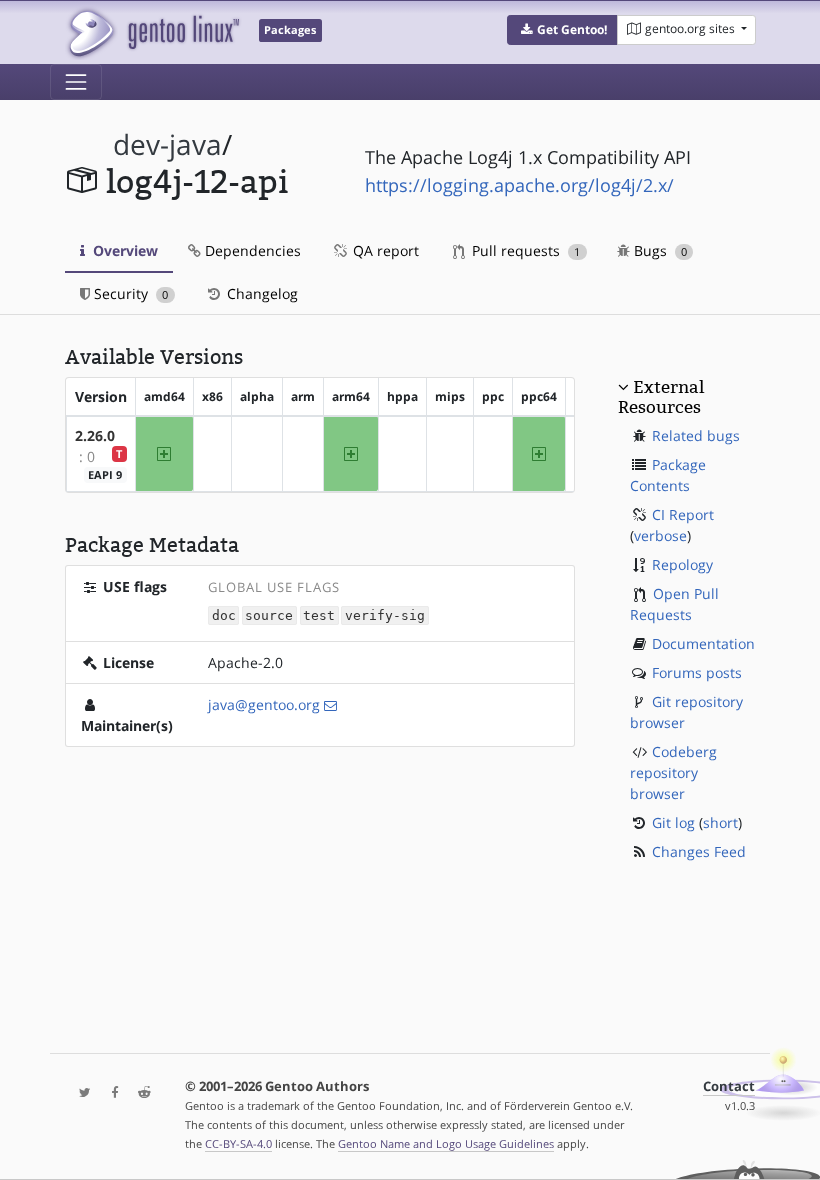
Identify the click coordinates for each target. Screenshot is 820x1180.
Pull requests (524, 250)
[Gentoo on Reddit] (139, 1093)
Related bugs (696, 435)
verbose (660, 535)
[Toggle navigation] (76, 82)
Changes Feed (699, 851)
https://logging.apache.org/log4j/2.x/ (519, 185)
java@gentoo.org (264, 704)
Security (129, 293)
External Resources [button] (661, 397)
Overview (123, 250)
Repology (682, 564)
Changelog (260, 293)
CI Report (683, 514)
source (269, 615)
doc (224, 615)
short (720, 822)
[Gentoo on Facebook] (110, 1093)
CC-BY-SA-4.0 (238, 1143)
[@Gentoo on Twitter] (80, 1093)
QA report (384, 250)
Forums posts (697, 672)
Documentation (703, 643)
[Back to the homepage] (152, 32)
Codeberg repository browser (673, 772)
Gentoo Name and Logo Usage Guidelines (446, 1143)
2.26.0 (95, 435)
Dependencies (251, 250)
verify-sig (385, 615)
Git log (673, 822)
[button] (562, 30)
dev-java (167, 144)
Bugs (658, 250)
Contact (729, 1086)
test (319, 615)
